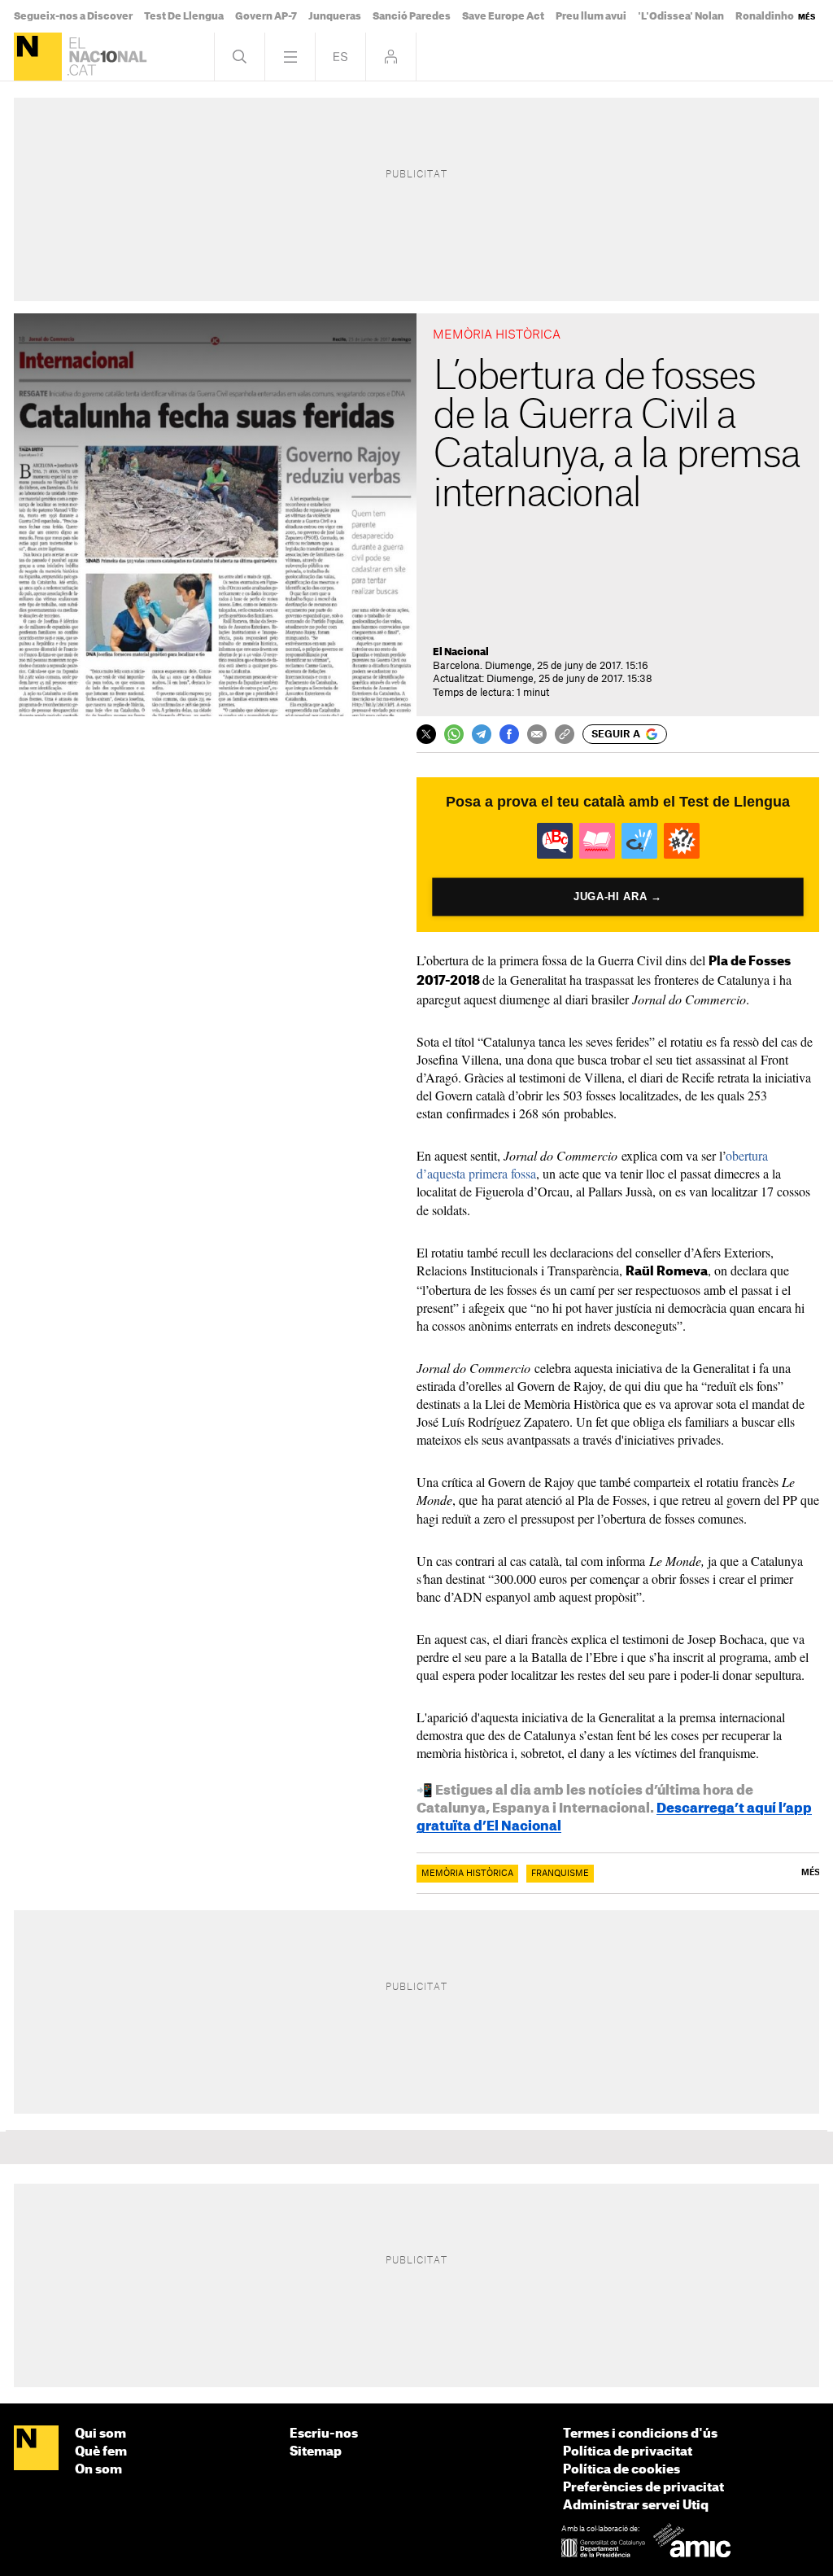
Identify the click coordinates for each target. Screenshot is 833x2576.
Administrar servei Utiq (636, 2506)
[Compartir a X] (426, 734)
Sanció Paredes (412, 16)
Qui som (100, 2434)
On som (98, 2470)
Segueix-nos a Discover (73, 16)
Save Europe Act (503, 16)
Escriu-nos (324, 2434)
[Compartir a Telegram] (482, 734)
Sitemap (316, 2452)
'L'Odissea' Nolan (681, 16)
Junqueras (335, 16)
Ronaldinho (765, 16)
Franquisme (560, 1874)
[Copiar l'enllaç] (565, 734)
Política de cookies (621, 2470)
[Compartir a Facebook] (509, 734)
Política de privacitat (628, 2452)
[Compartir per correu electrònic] (537, 734)
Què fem (101, 2452)
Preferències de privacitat (643, 2488)
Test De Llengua (184, 16)
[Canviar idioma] (340, 57)
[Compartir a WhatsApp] (454, 734)
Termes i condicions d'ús (640, 2434)
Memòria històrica (467, 1874)
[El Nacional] (38, 57)
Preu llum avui (591, 16)
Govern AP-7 (266, 16)
